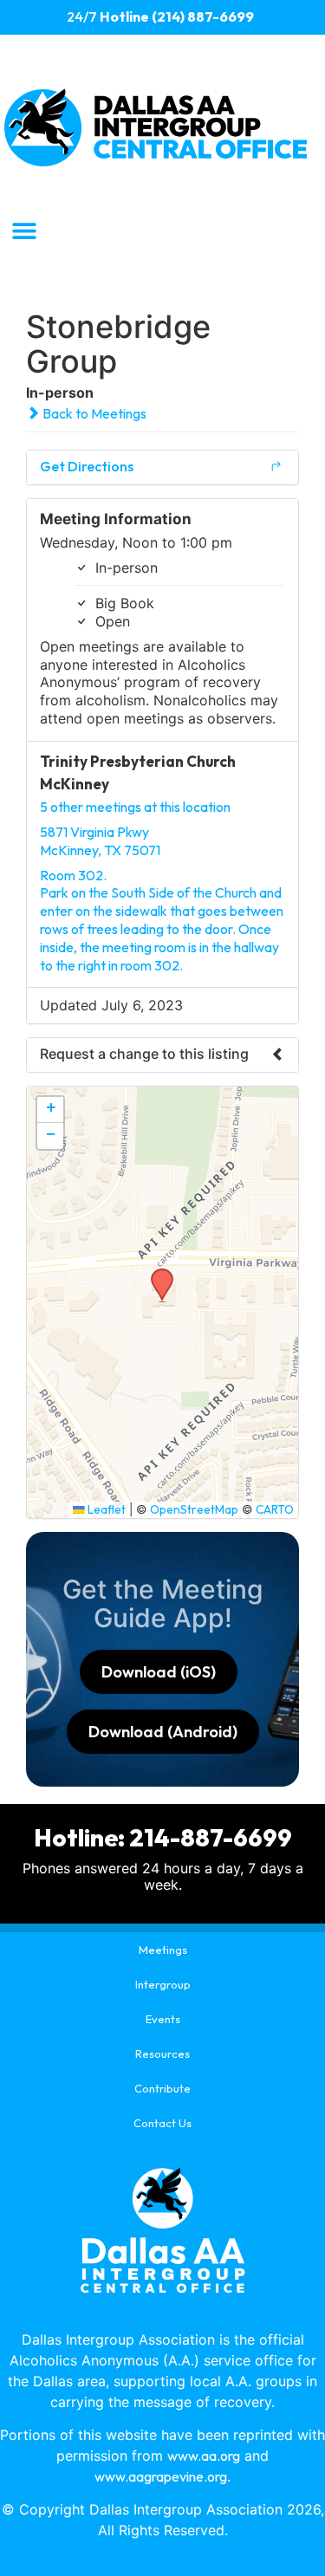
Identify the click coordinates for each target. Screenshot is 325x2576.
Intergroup (163, 1984)
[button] (24, 230)
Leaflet (105, 1509)
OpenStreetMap (194, 1509)
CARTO (275, 1509)
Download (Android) (163, 1732)
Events (163, 2019)
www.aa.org (204, 2456)
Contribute (162, 2088)
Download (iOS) (159, 1672)
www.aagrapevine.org (161, 2476)
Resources (162, 2054)
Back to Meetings (93, 413)
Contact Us (162, 2123)
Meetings (163, 1950)
